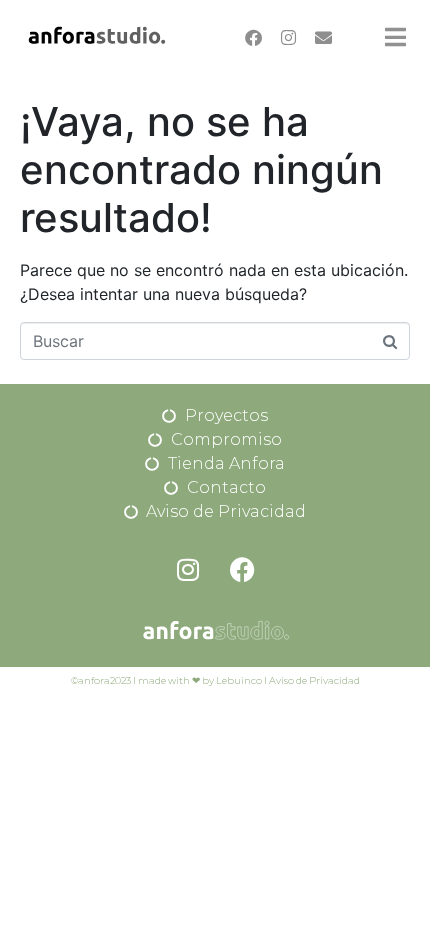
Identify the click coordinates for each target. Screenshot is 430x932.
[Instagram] (288, 37)
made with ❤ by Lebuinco (200, 680)
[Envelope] (323, 37)
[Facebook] (253, 37)
